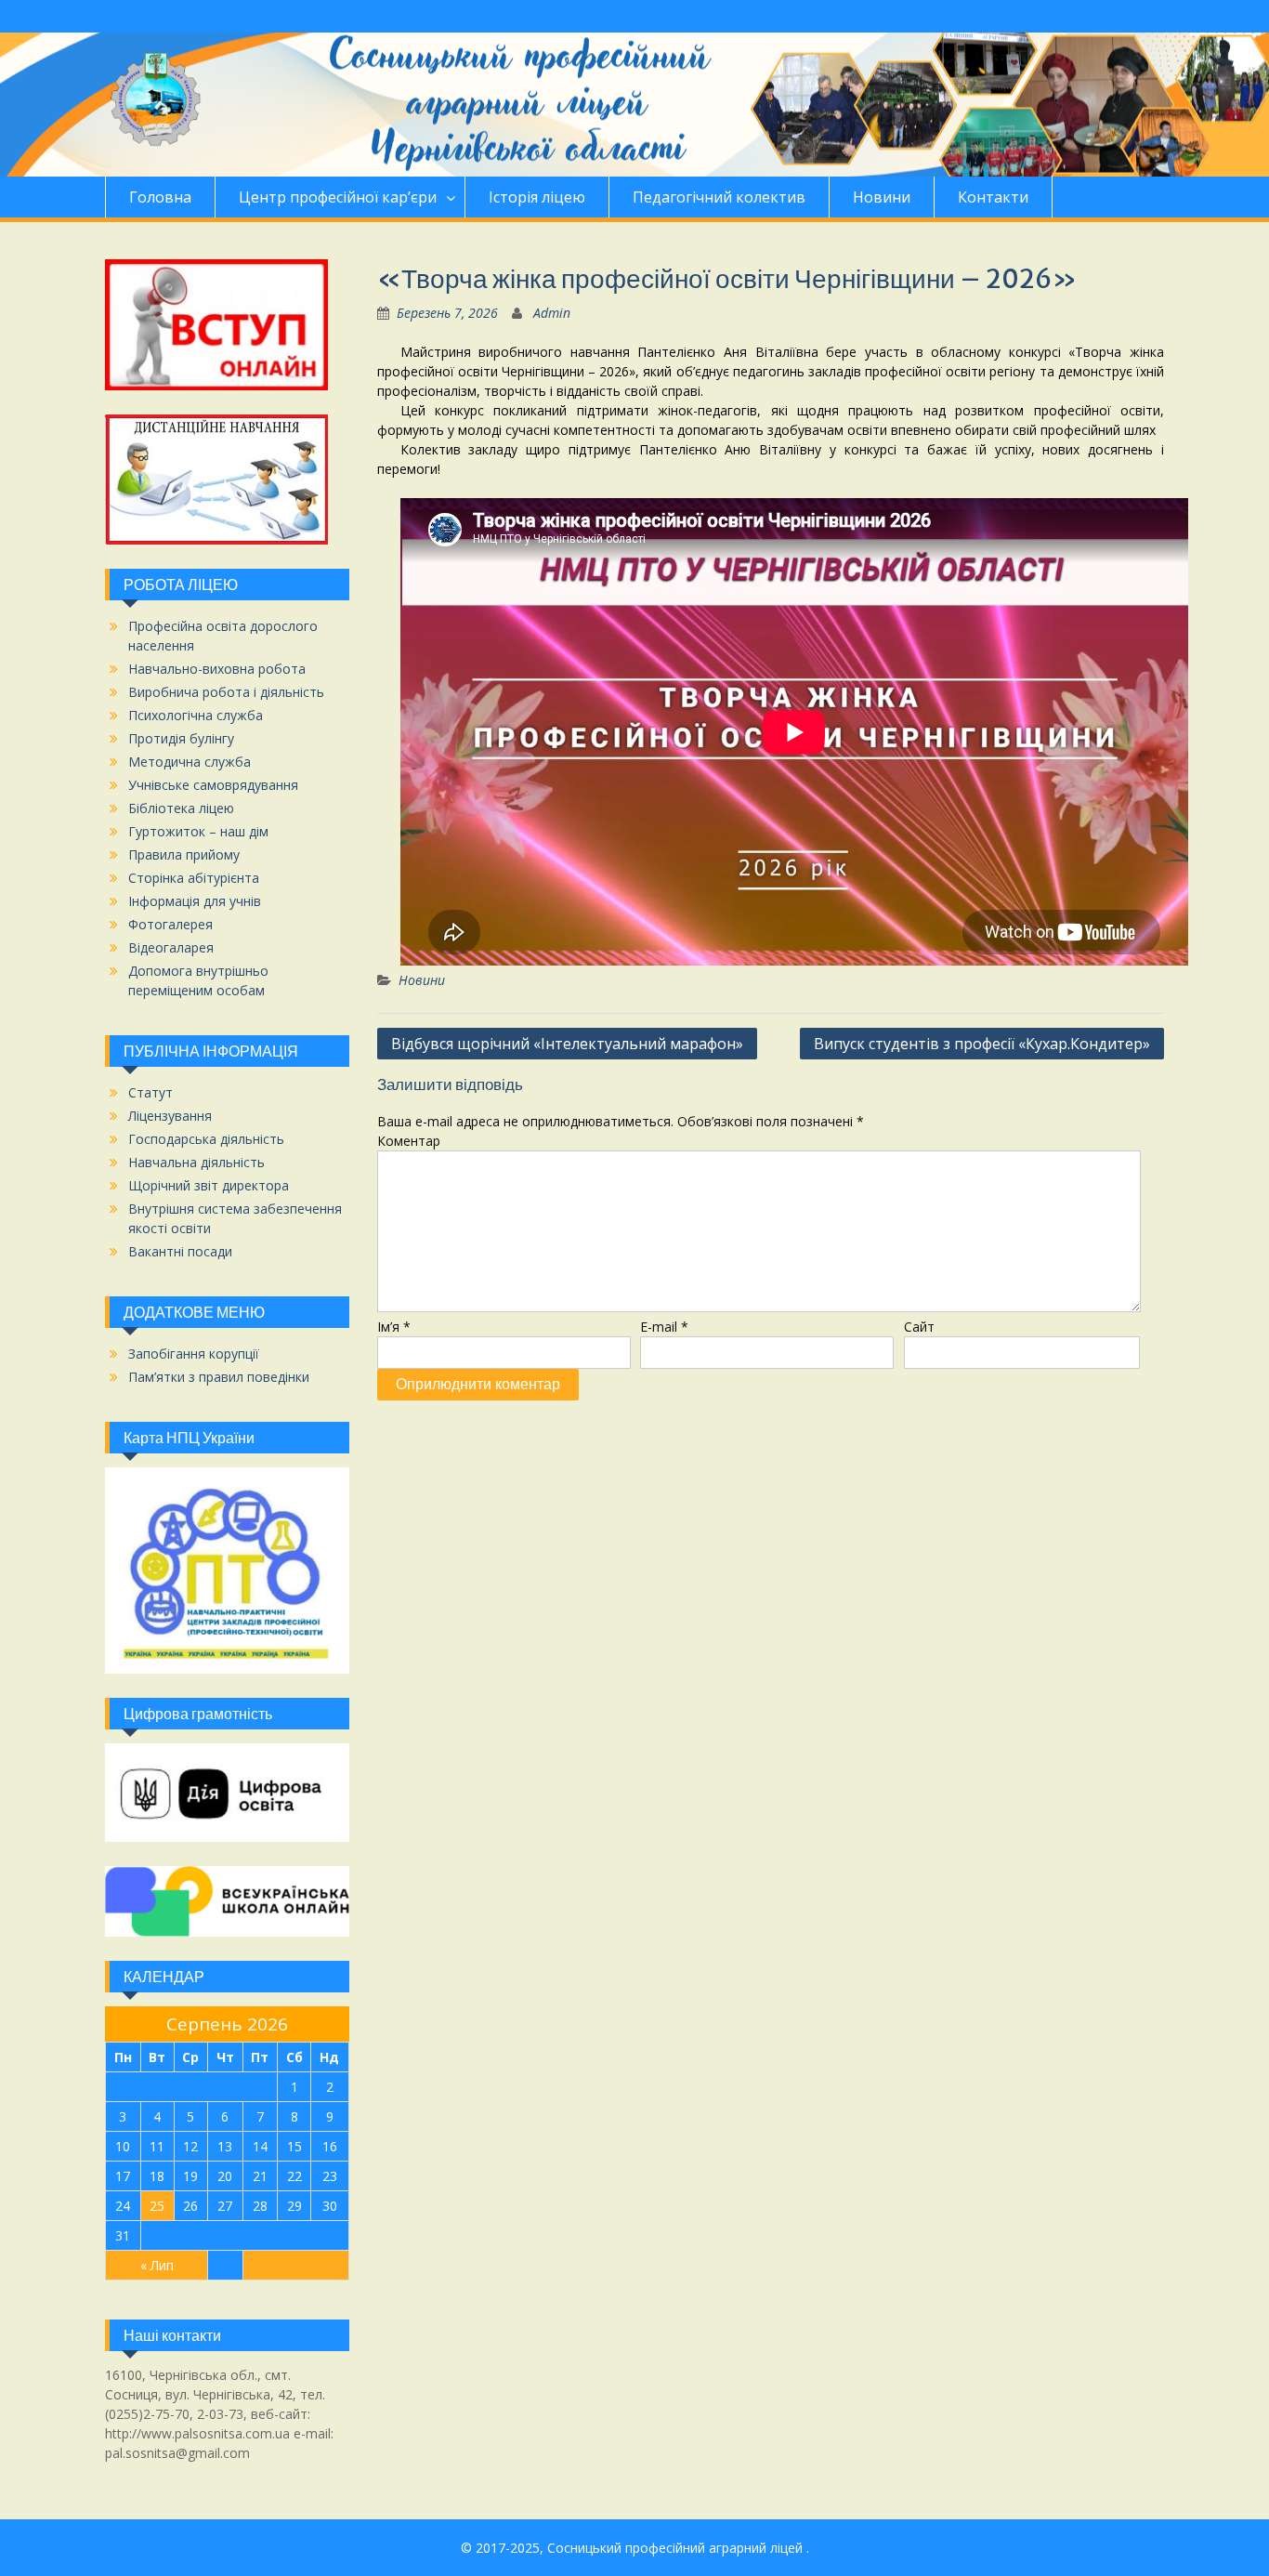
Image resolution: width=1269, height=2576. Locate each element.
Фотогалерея (170, 924)
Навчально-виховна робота (217, 669)
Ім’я (394, 1327)
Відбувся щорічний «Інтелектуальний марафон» (567, 1044)
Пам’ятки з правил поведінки (219, 1377)
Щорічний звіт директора (209, 1185)
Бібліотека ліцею (181, 808)
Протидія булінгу (181, 738)
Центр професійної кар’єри (338, 197)
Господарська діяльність (206, 1139)
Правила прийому (184, 854)
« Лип (157, 2265)
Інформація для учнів (195, 901)
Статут (150, 1092)
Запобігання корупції (194, 1354)
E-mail (664, 1327)
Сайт (919, 1327)
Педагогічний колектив (719, 197)
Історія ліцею (537, 197)
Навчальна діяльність (196, 1162)
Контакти (993, 197)
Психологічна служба (196, 715)
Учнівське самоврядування (213, 785)
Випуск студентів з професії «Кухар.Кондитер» (982, 1044)
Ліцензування (170, 1116)
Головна (160, 197)
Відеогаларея (171, 947)
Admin (552, 313)
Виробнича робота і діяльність (226, 692)
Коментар (409, 1141)
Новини (882, 197)
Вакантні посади (180, 1251)
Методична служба (190, 762)
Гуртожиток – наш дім (198, 831)
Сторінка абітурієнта (194, 878)
